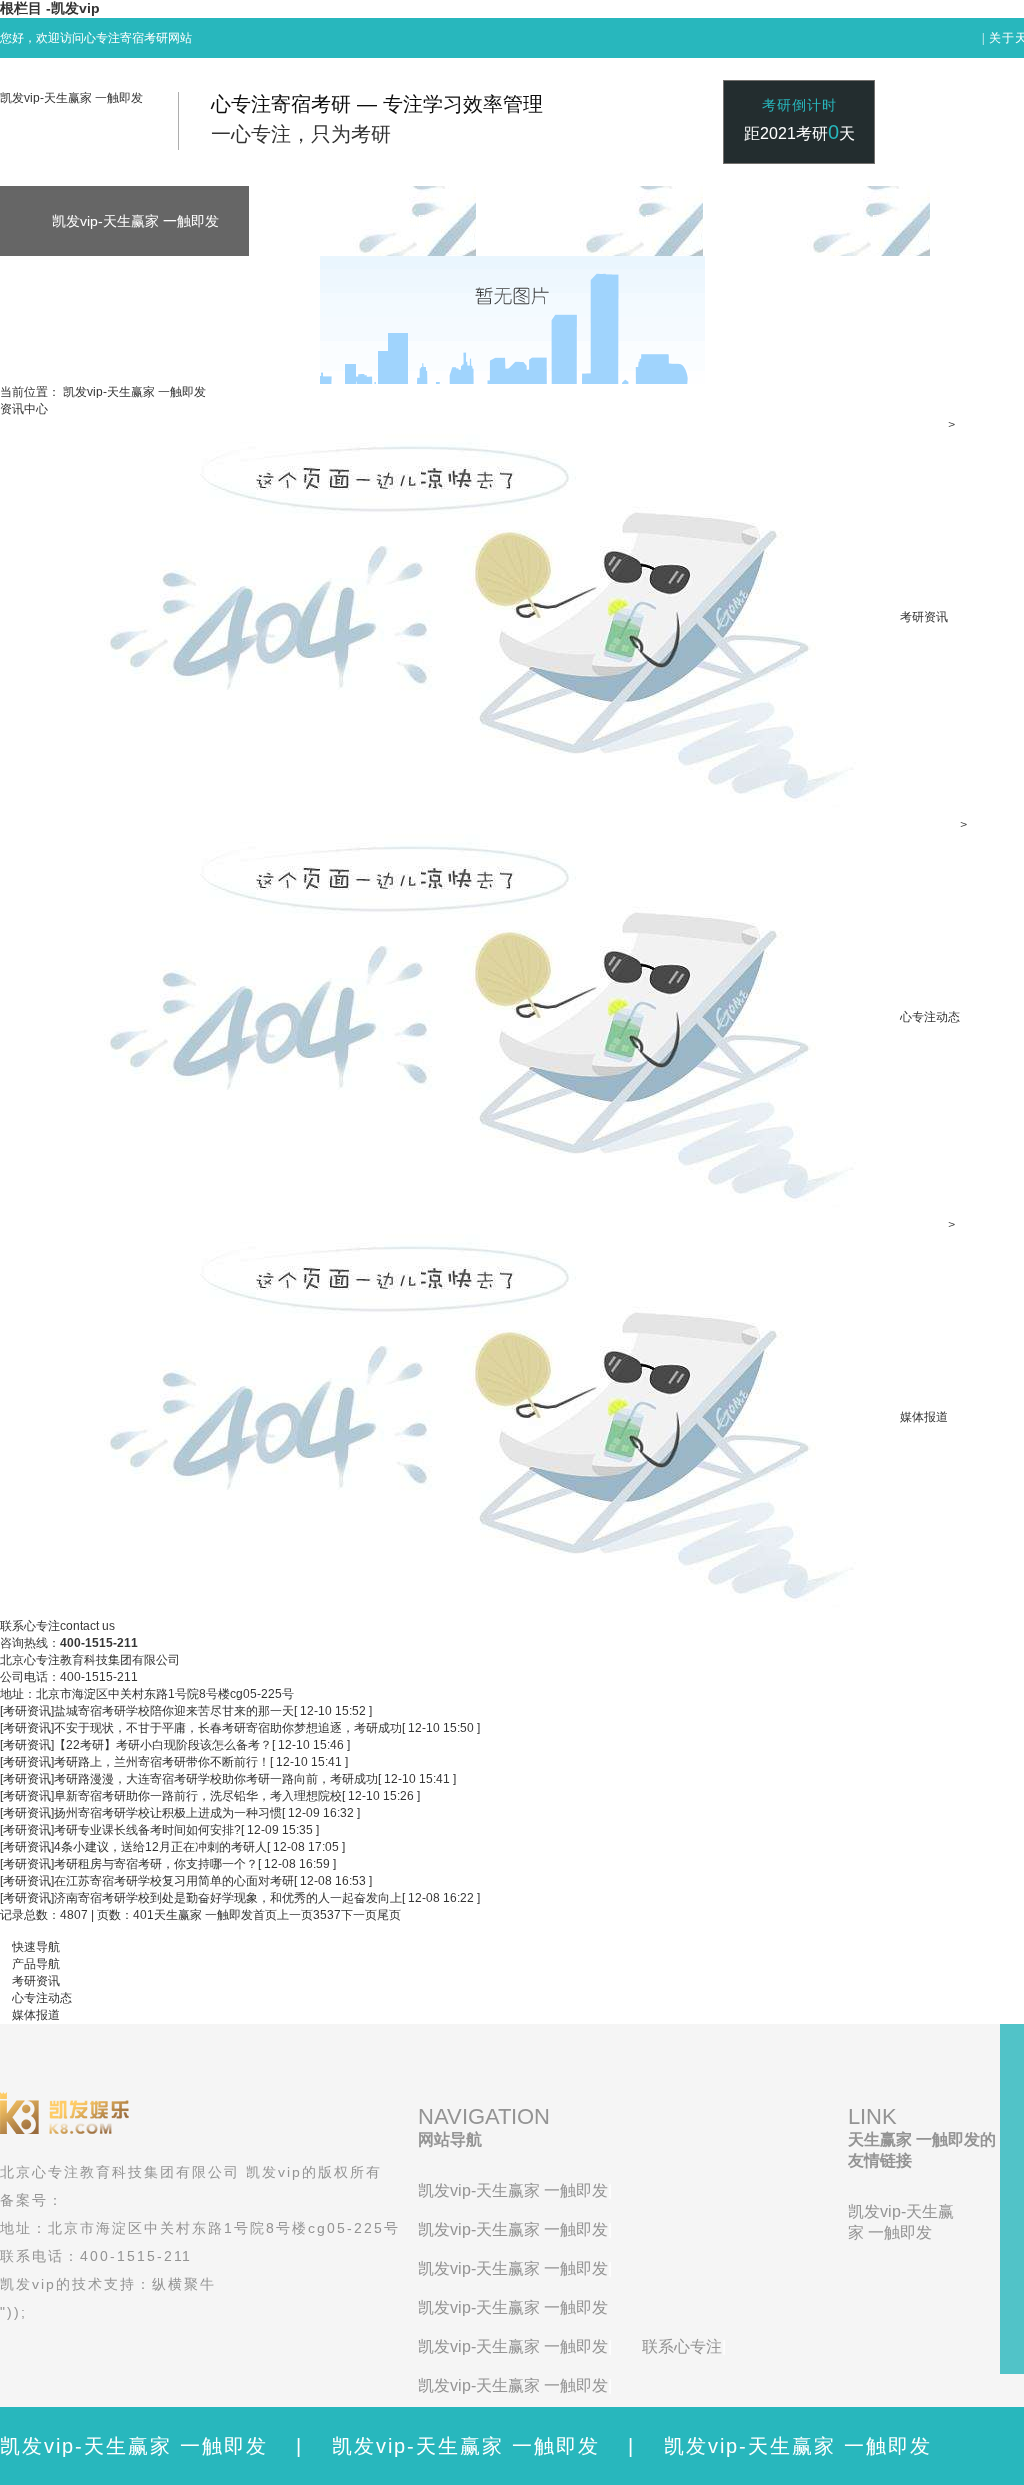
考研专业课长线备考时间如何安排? (147, 1830)
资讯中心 (24, 409)
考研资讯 (924, 617)
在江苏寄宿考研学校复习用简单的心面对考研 (174, 1881)
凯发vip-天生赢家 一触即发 (71, 98)
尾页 (389, 1915)
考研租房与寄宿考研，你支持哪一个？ (156, 1864)
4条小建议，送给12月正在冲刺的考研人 (160, 1847)
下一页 (359, 1915)
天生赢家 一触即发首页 (215, 1915)
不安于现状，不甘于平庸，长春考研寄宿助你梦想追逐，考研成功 (228, 1728)
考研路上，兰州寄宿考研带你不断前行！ (162, 1762)
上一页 (295, 1915)
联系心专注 (682, 2346)
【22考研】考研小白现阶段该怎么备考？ (163, 1745)
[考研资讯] (27, 1711)
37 (334, 1915)
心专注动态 (930, 1017)
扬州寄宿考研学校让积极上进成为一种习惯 (168, 1813)
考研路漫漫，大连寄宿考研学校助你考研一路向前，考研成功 (216, 1779)
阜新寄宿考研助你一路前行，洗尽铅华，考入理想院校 (198, 1796)
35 (320, 1915)
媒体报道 (924, 1417)
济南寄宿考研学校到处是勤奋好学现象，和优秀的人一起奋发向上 (228, 1898)
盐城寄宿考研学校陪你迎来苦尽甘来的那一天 (174, 1711)
